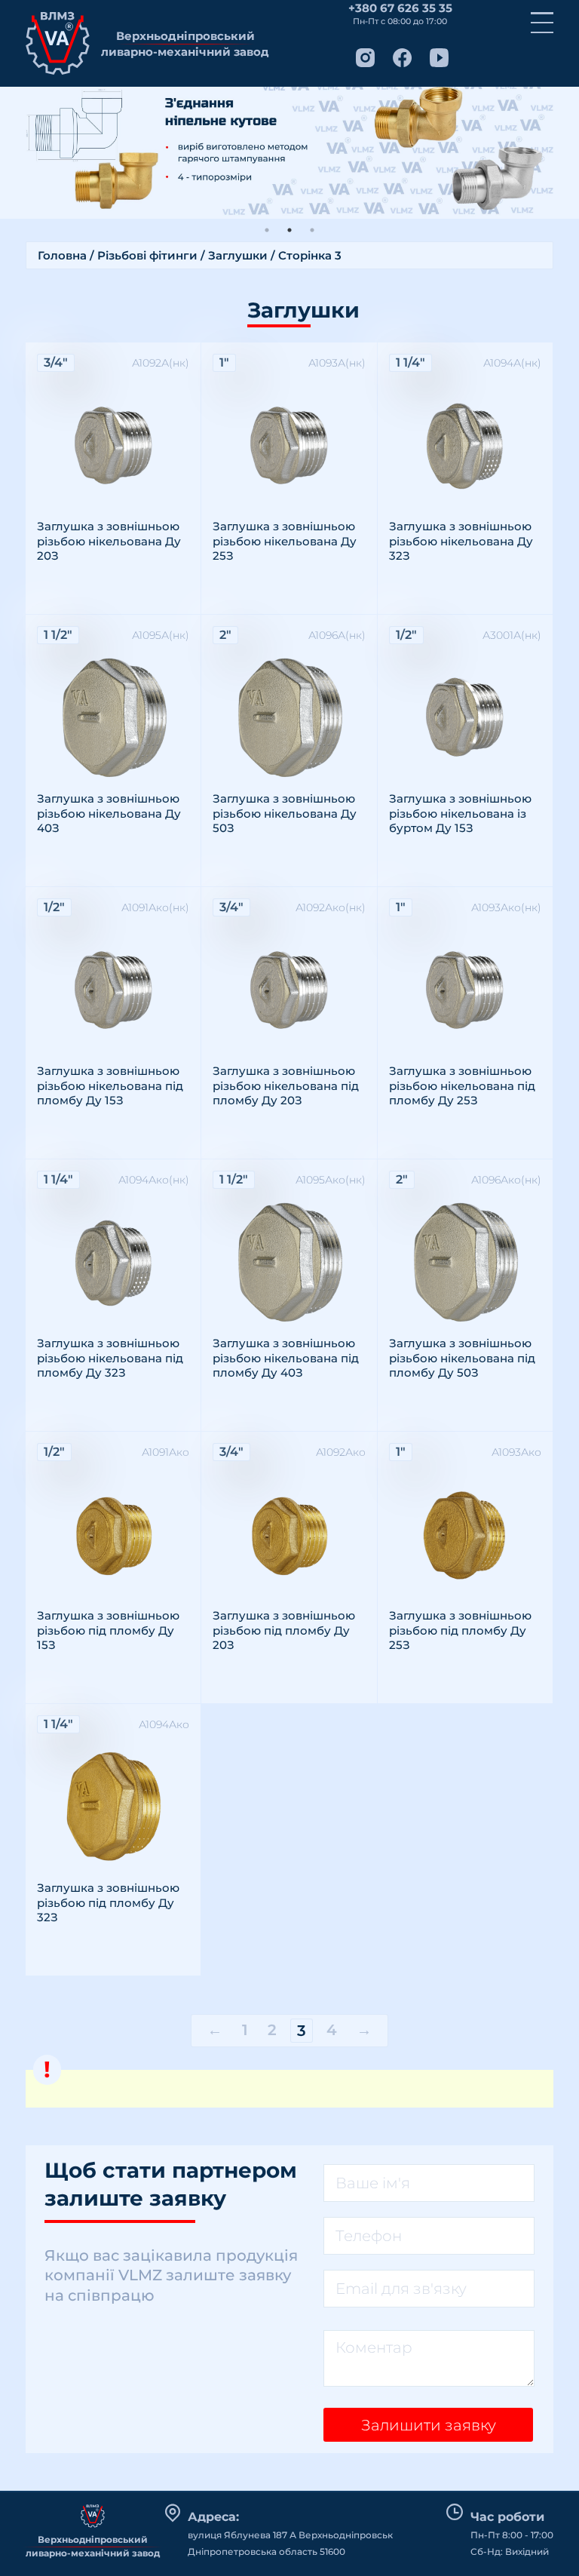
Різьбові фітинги (147, 255)
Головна (62, 255)
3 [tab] (312, 230)
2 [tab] (289, 230)
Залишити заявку (429, 2425)
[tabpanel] (289, 153)
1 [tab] (267, 230)
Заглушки (238, 255)
